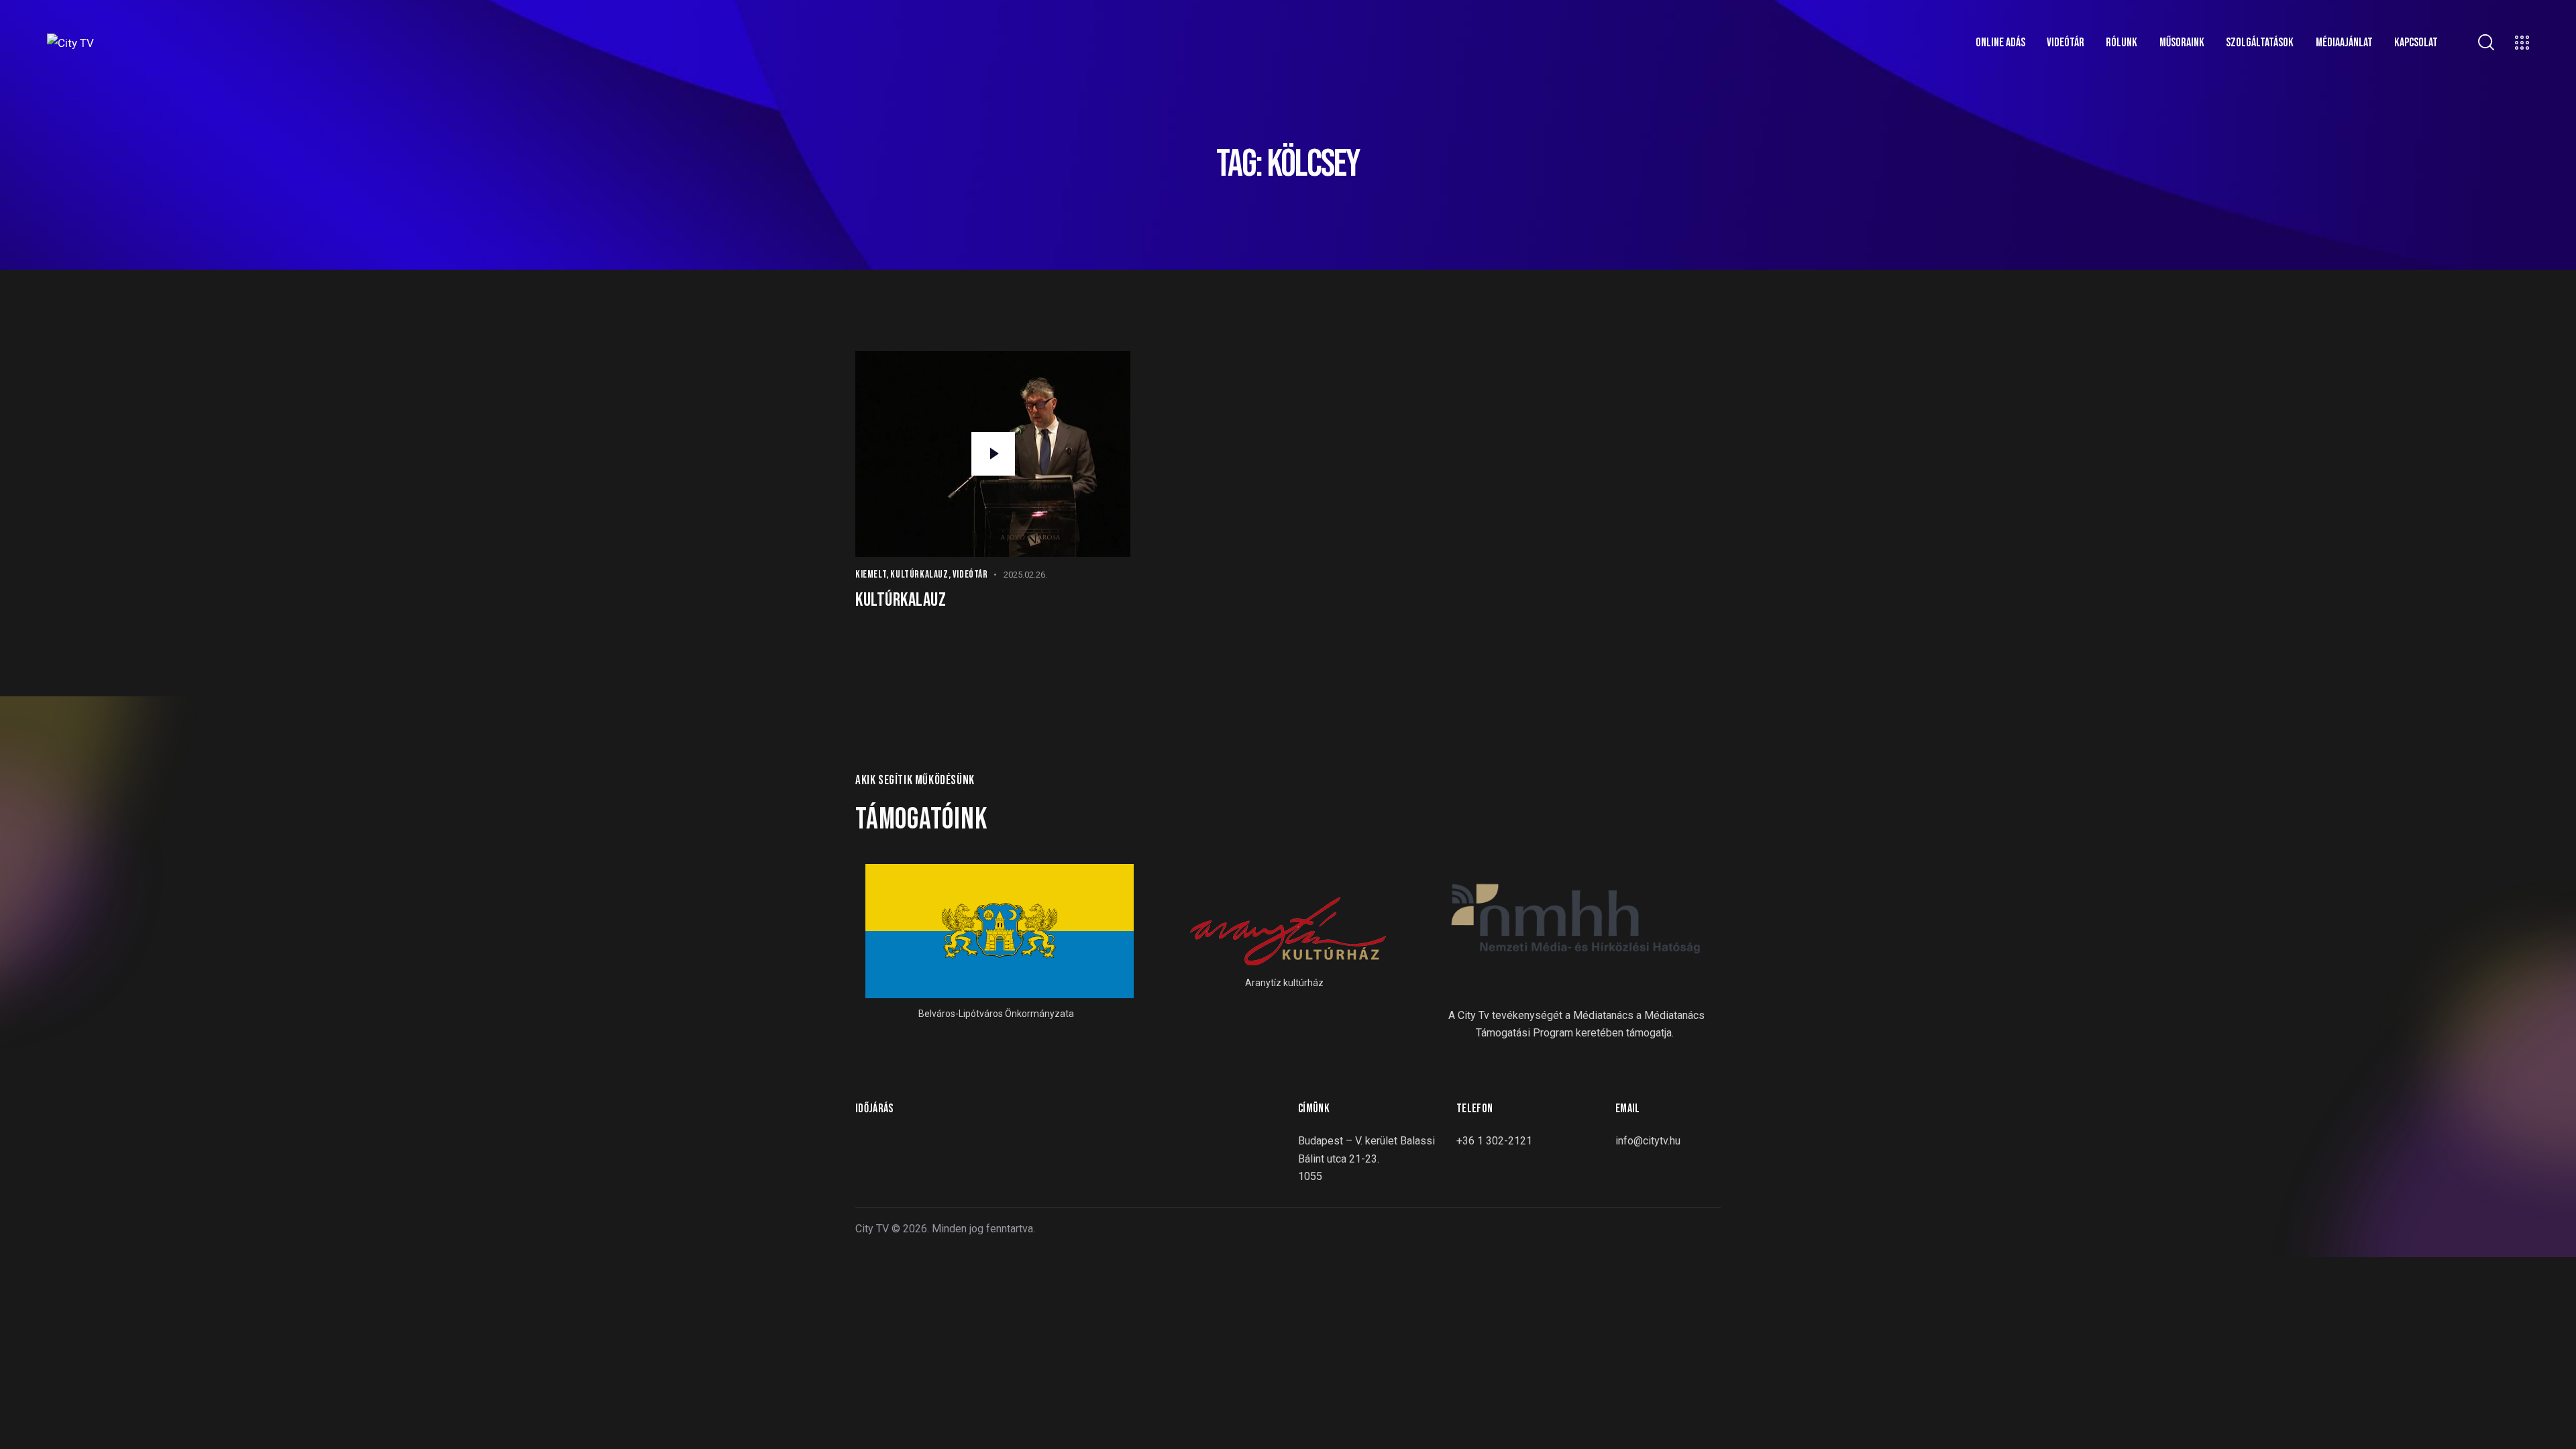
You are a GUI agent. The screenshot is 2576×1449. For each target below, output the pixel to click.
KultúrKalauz (919, 575)
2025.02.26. (1025, 575)
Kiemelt (871, 575)
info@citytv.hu (1648, 1141)
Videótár (970, 575)
